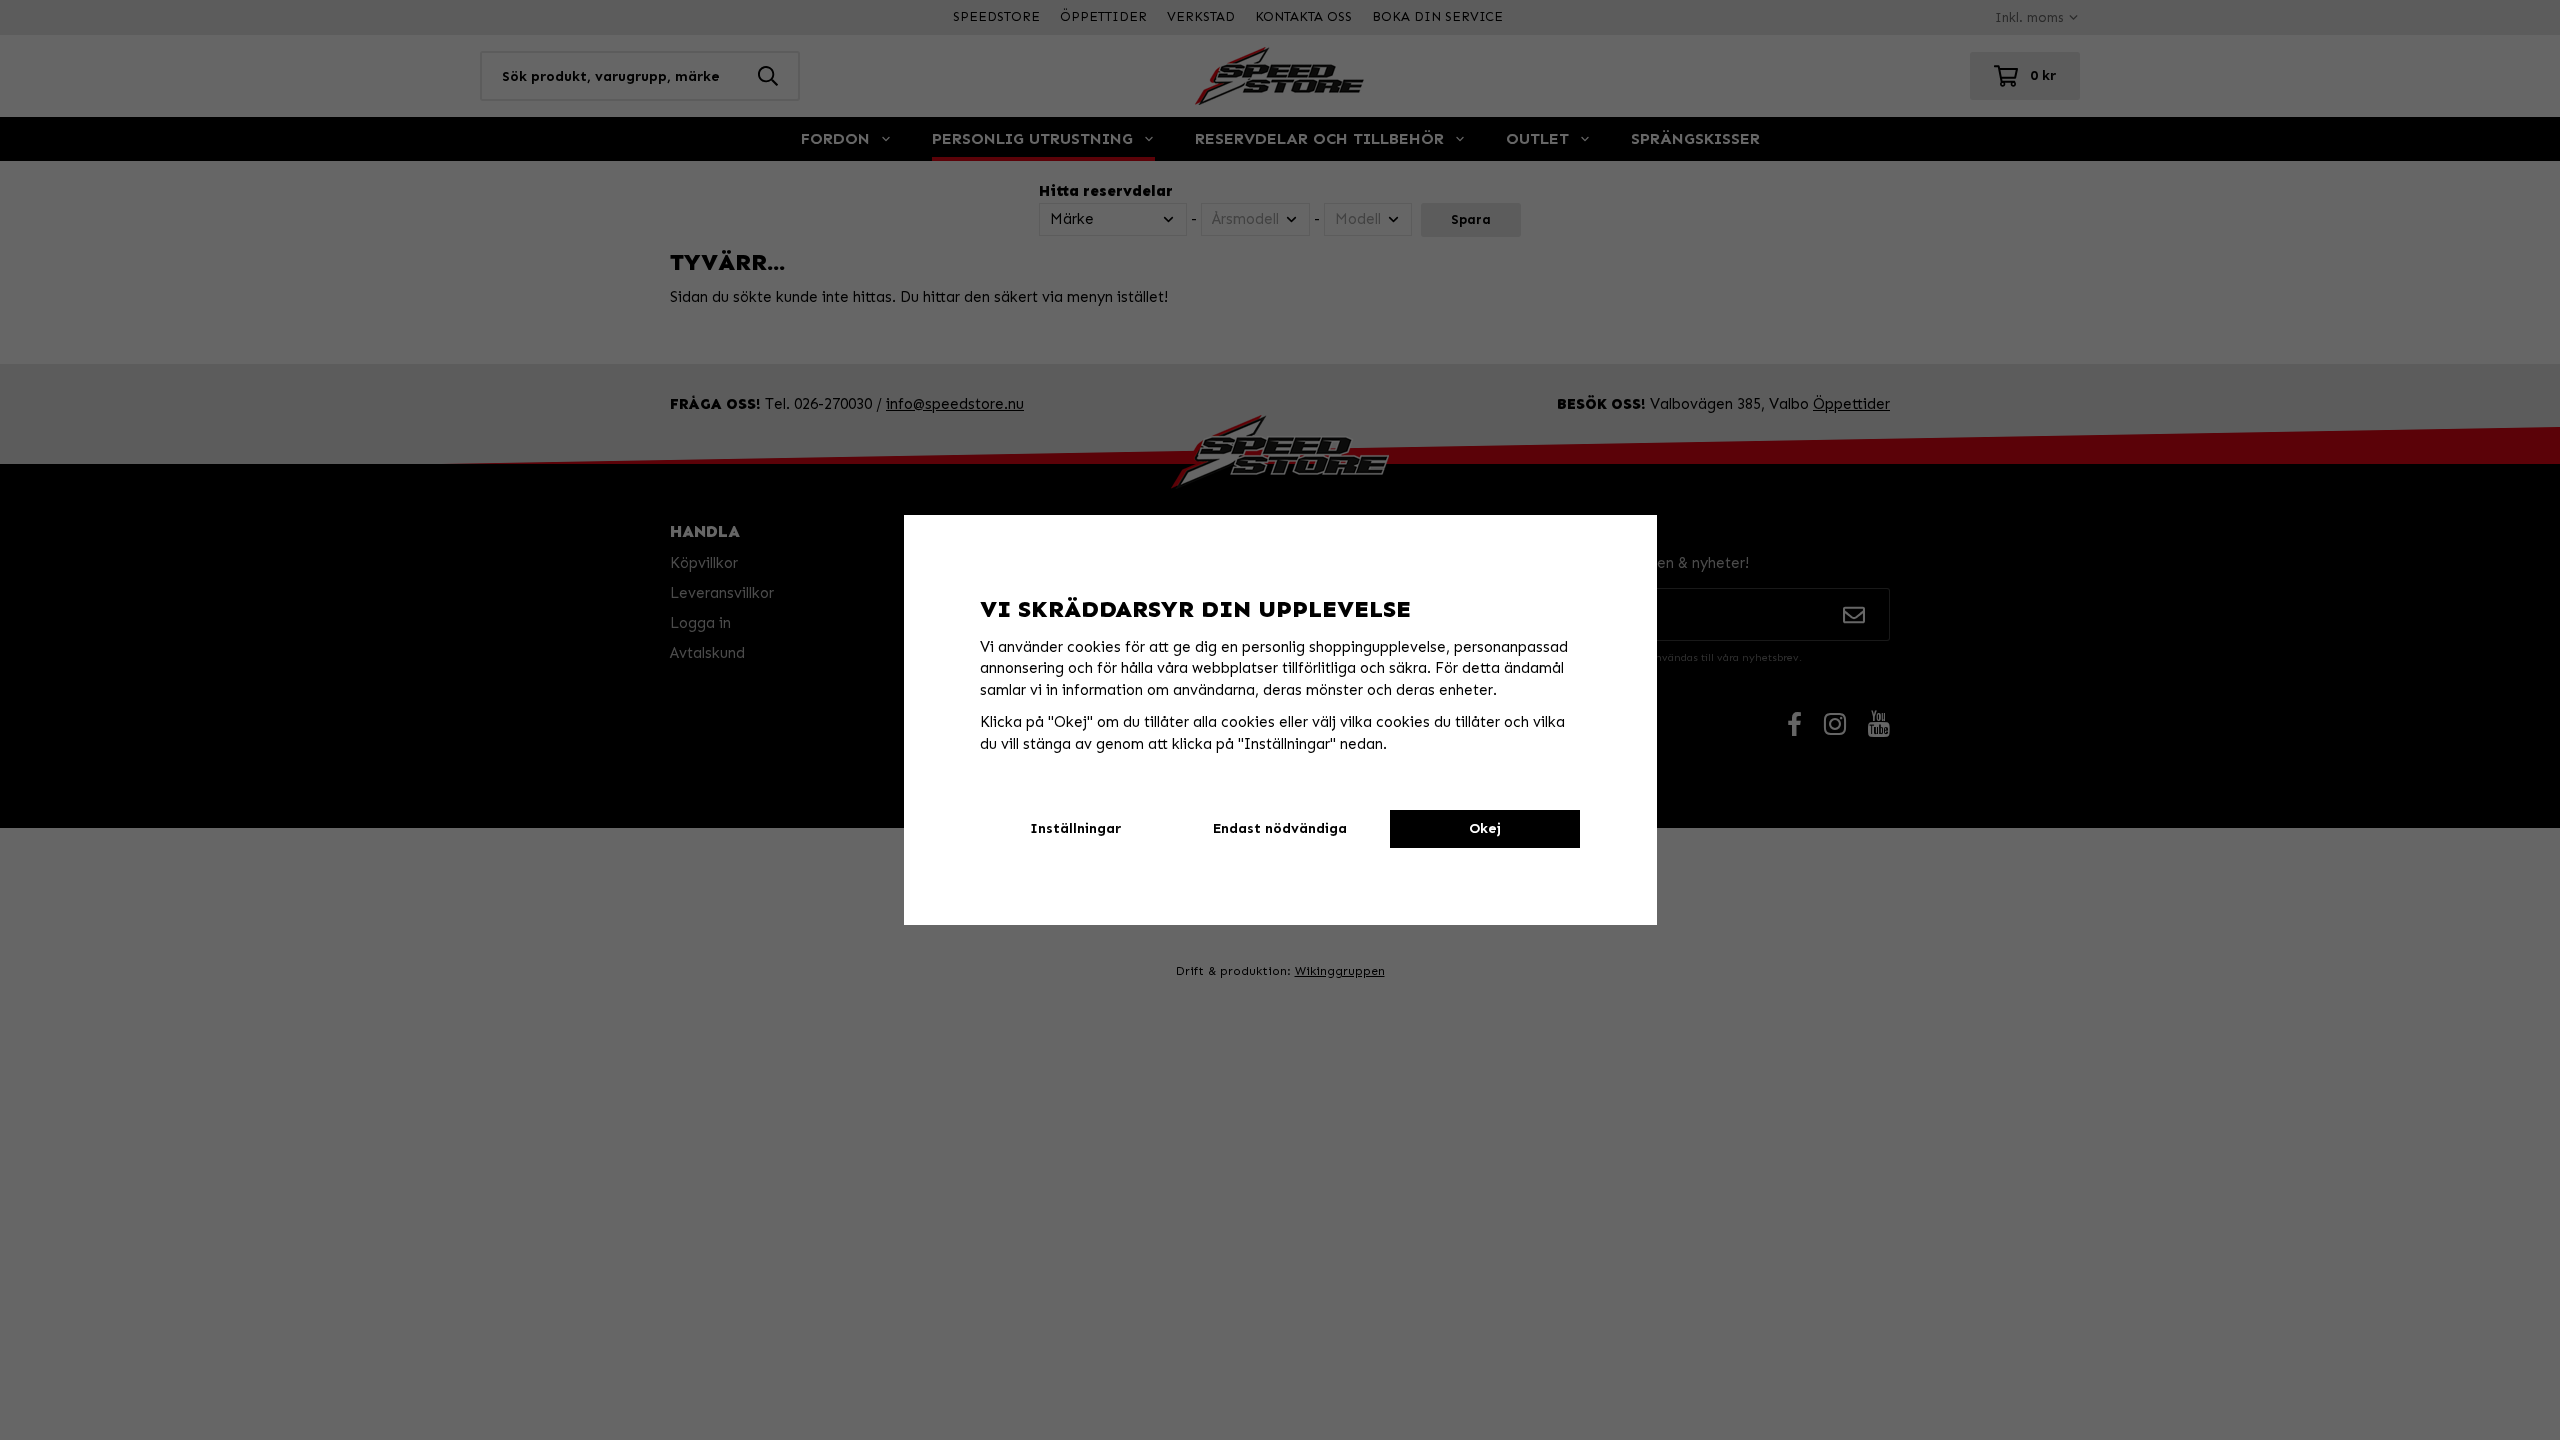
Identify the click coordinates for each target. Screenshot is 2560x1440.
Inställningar (1075, 828)
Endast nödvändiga (1280, 828)
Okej (1485, 828)
